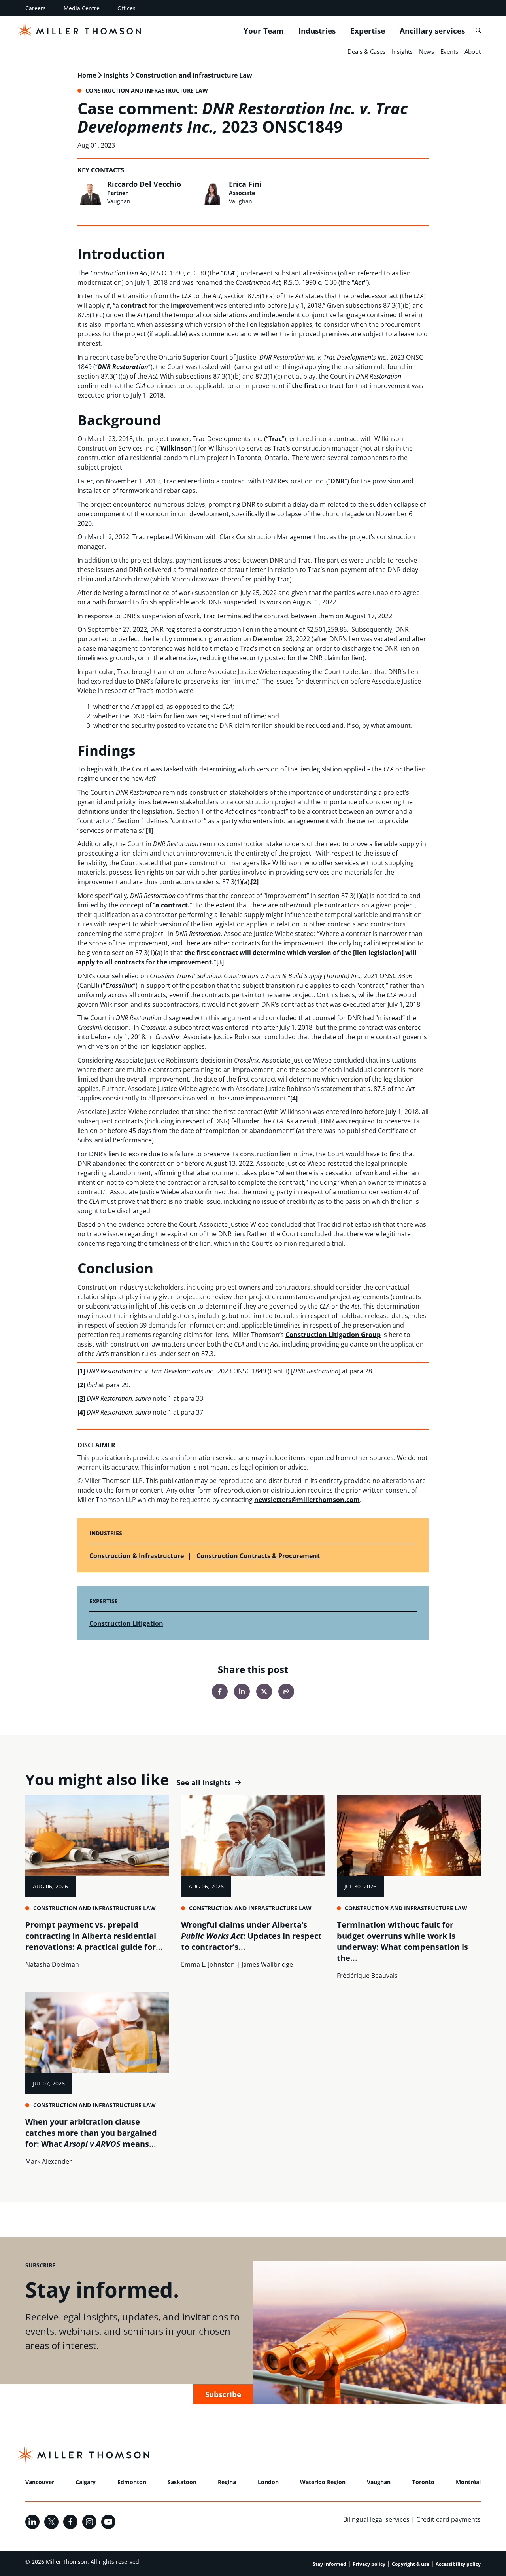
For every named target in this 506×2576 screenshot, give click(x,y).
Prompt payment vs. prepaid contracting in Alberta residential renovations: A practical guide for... (94, 1936)
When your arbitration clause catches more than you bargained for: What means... (91, 2133)
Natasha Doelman (52, 1964)
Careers (36, 8)
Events (449, 51)
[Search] (478, 31)
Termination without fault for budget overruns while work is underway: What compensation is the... (402, 1941)
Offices (126, 8)
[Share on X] (264, 1691)
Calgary (86, 2482)
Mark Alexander (49, 2161)
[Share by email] (286, 1691)
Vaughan (379, 2482)
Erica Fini (245, 184)
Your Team (264, 31)
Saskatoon (182, 2482)
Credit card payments (448, 2519)
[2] (255, 882)
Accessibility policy (458, 2564)
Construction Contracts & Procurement (258, 1556)
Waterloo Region (323, 2482)
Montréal (468, 2482)
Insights (402, 51)
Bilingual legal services (376, 2519)
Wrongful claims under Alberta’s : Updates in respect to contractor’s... (251, 1936)
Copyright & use (411, 2564)
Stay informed (329, 2564)
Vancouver (40, 2482)
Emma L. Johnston (208, 1964)
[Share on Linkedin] (242, 1691)
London (268, 2482)
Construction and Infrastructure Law (194, 75)
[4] (294, 1098)
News (427, 51)
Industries (317, 31)
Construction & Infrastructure (137, 1556)
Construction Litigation (126, 1623)
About (473, 51)
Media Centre (82, 8)
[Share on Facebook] (220, 1691)
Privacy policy (369, 2564)
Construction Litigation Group (333, 1335)
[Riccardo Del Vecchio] (90, 193)
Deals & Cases (366, 51)
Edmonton (132, 2482)
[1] (150, 830)
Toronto (423, 2482)
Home (87, 75)
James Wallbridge (267, 1964)
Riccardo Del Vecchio (144, 184)
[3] (220, 962)
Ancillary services (432, 31)
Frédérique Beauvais (367, 1976)
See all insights (204, 1783)
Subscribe (223, 2394)
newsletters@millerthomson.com (307, 1500)
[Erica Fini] (212, 193)
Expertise (368, 31)
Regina (227, 2482)
